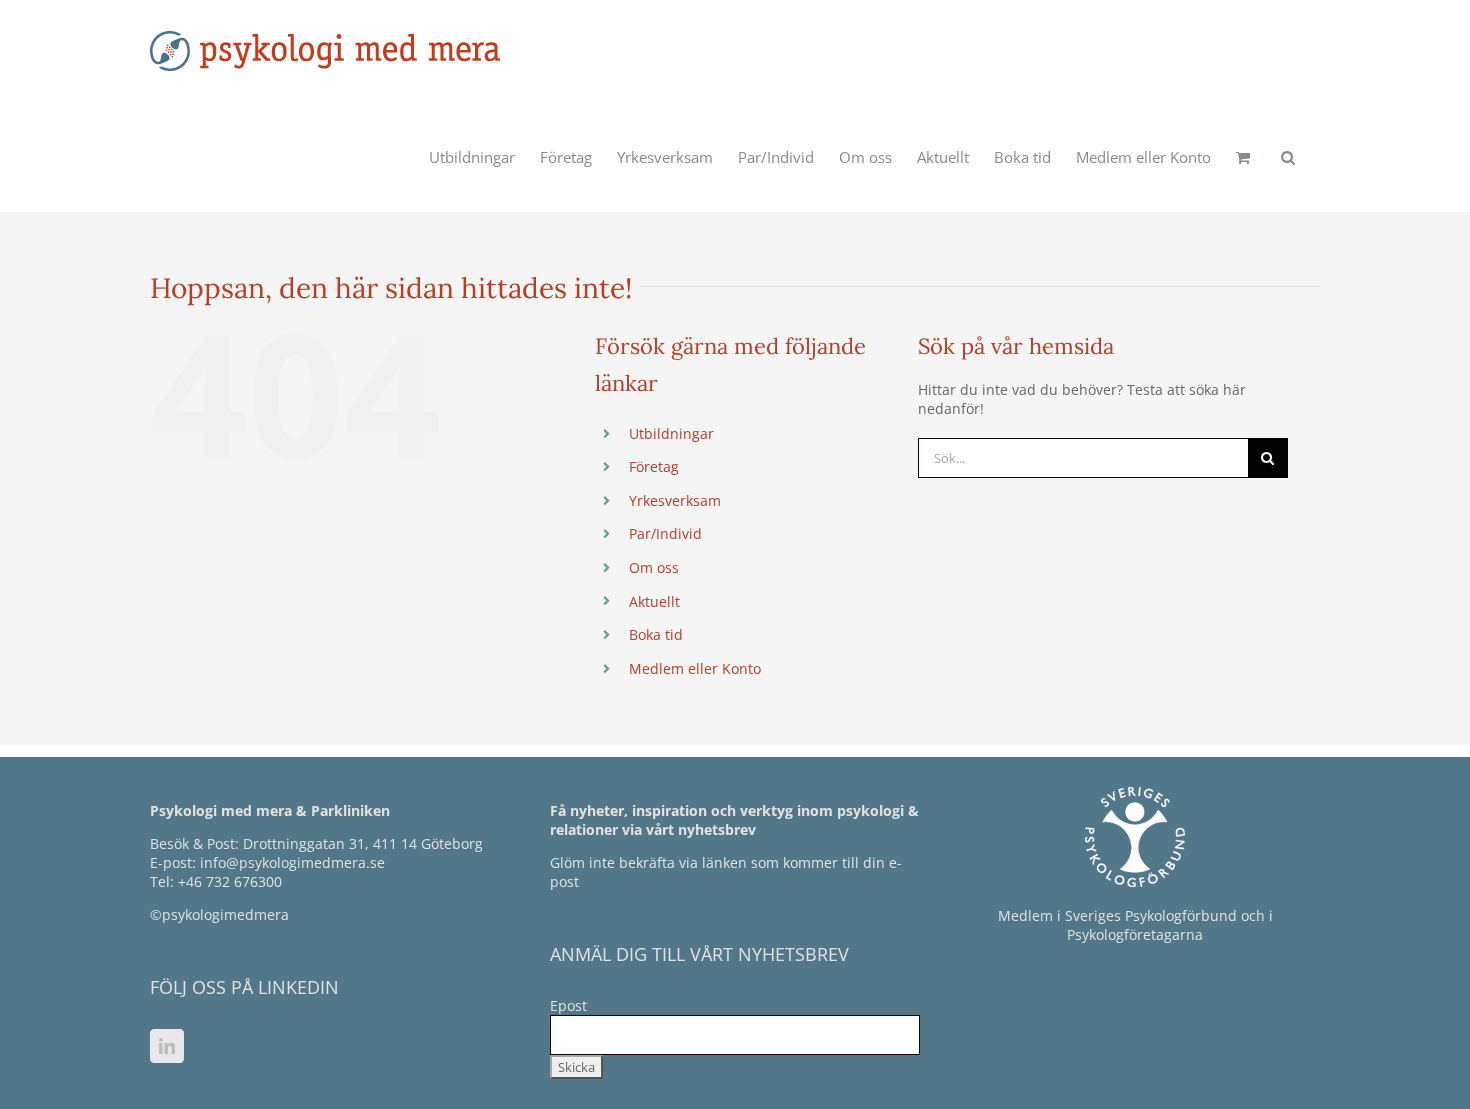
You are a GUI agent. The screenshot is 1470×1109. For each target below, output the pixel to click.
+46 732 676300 (230, 881)
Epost (568, 1005)
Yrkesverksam (675, 500)
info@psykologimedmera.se (292, 862)
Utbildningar (671, 433)
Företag (654, 466)
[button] (1288, 157)
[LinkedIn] (167, 1046)
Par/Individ (665, 533)
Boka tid (656, 634)
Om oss (654, 567)
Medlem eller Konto (695, 668)
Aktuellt (654, 601)
